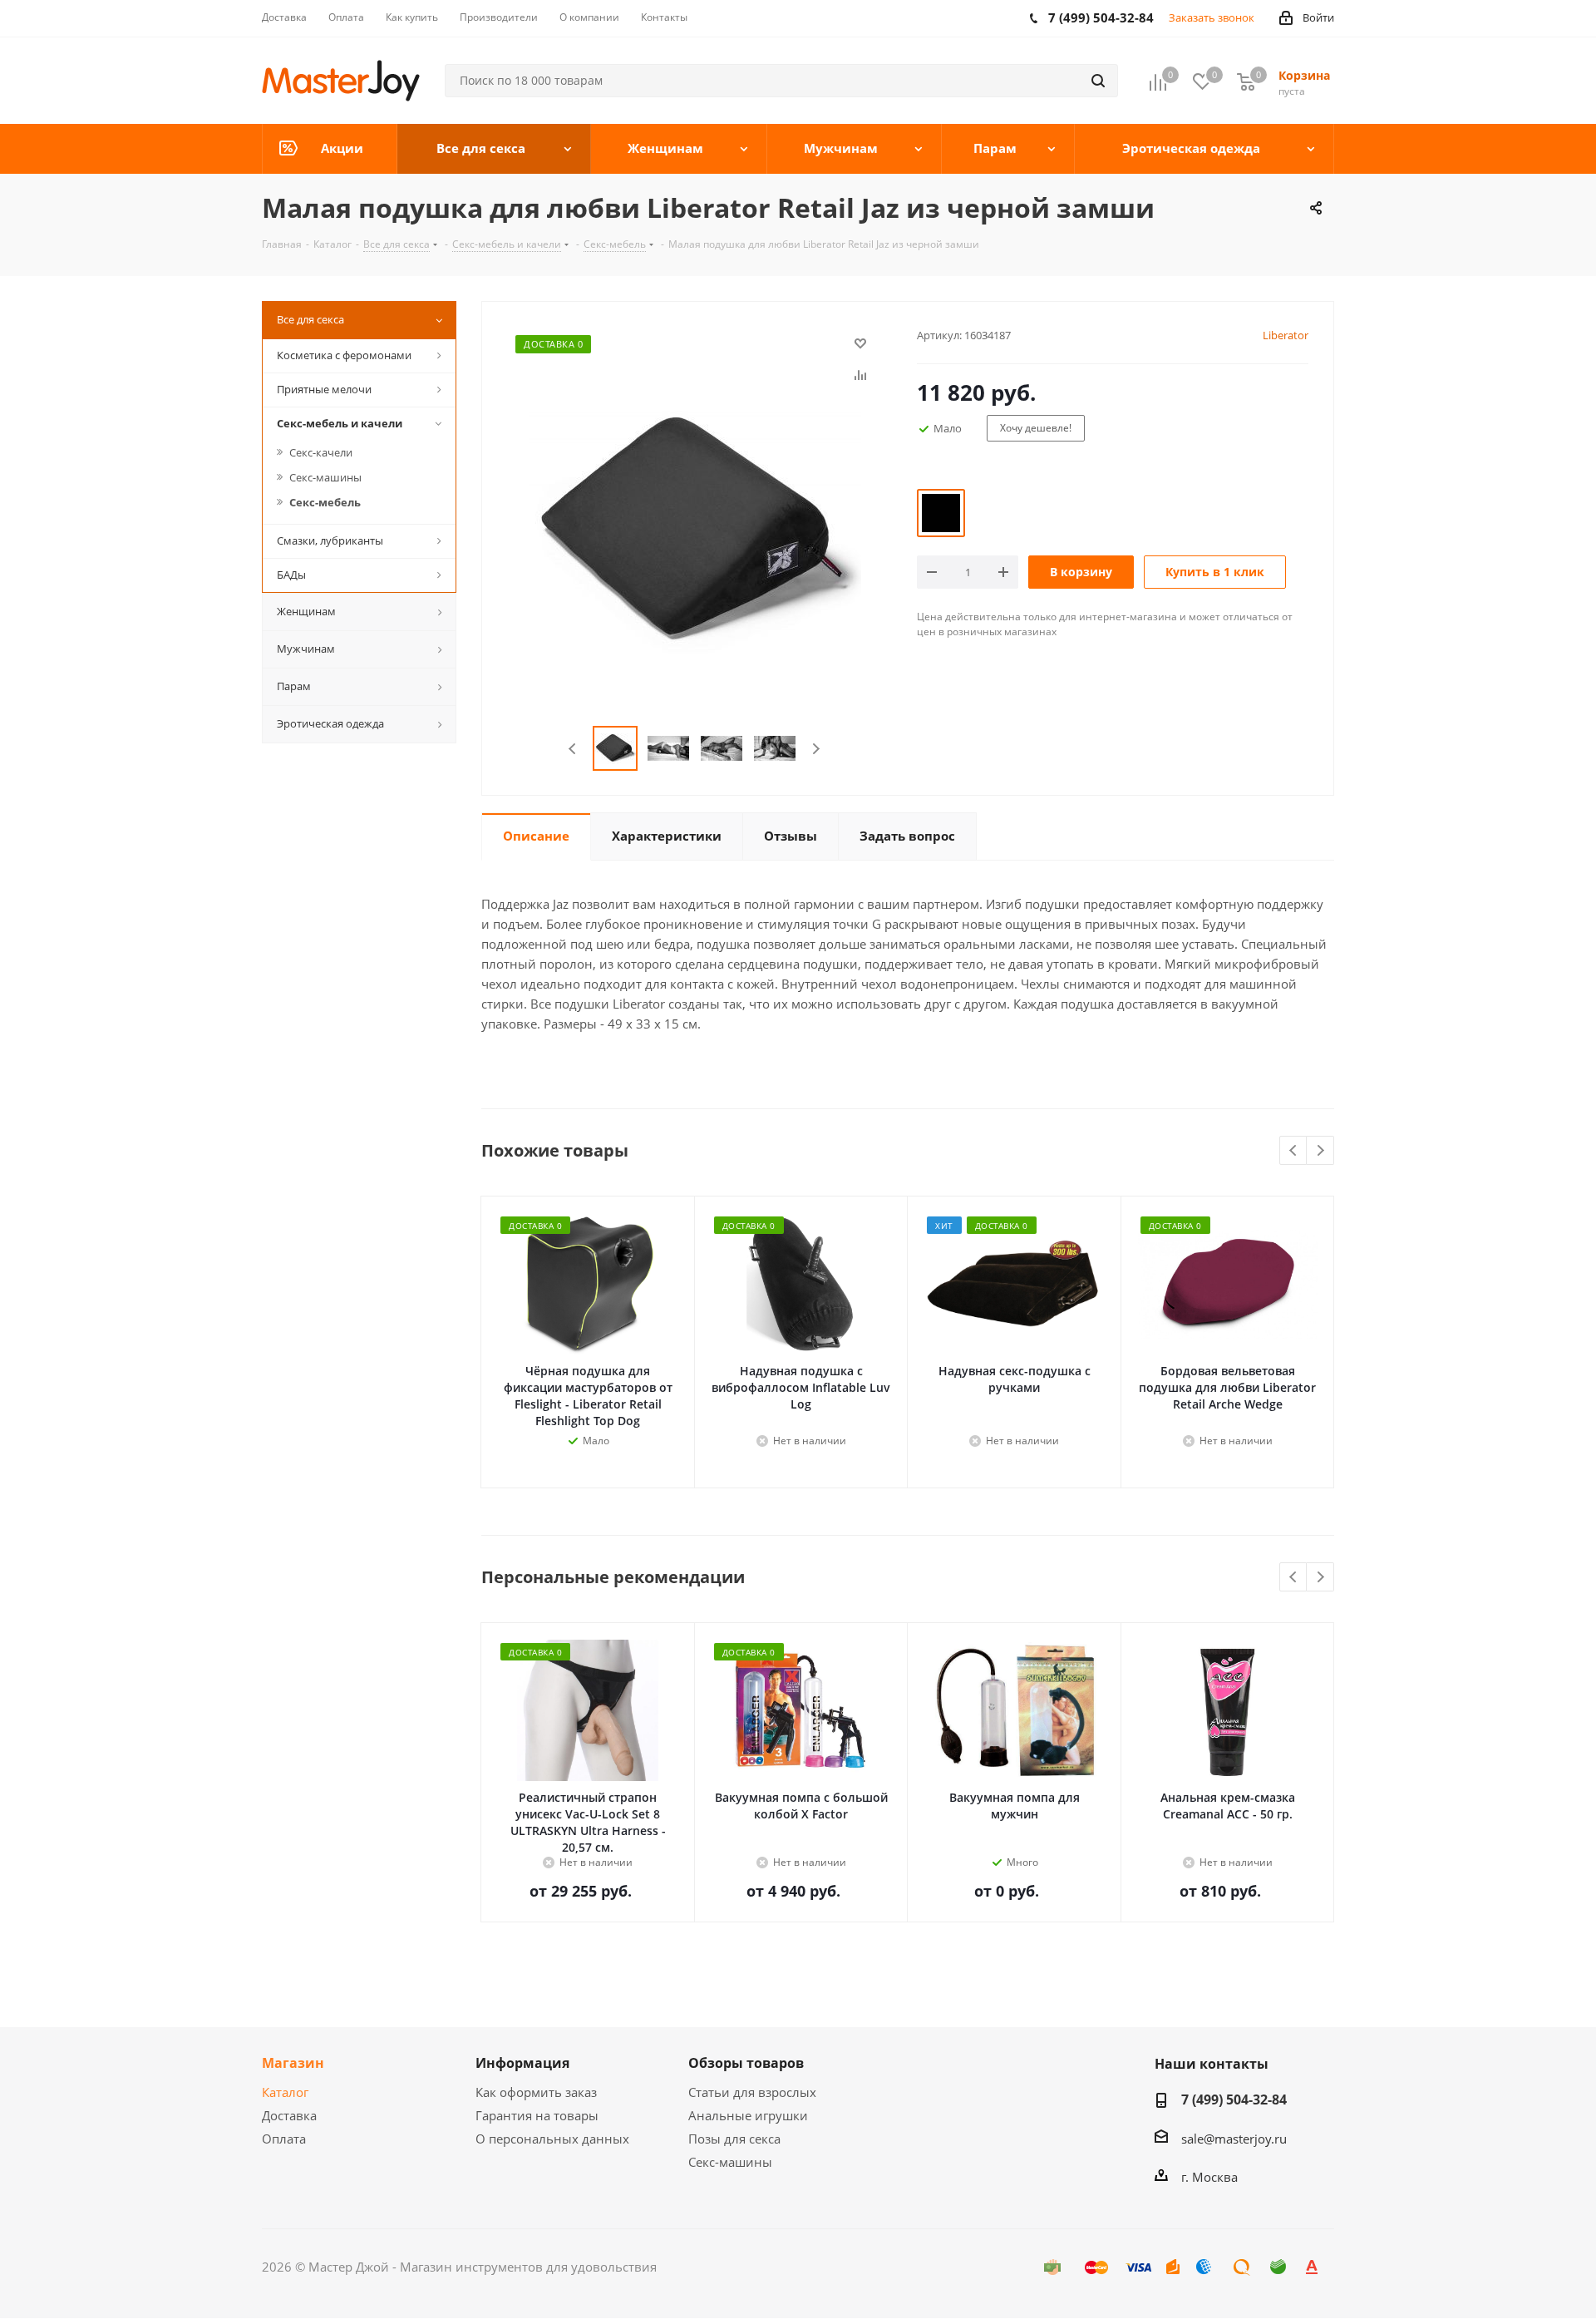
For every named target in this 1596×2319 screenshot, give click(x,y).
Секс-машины (730, 2162)
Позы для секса (734, 2139)
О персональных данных (552, 2139)
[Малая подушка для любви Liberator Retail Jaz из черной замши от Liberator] (695, 533)
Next (816, 749)
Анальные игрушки (748, 2115)
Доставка (289, 2115)
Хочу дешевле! (1036, 428)
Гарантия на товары (537, 2115)
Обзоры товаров (746, 2063)
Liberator (1286, 335)
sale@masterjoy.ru (1234, 2139)
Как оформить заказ (536, 2092)
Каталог (285, 2092)
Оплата (284, 2139)
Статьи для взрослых (752, 2092)
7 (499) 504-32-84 (1234, 2099)
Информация (522, 2063)
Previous (573, 749)
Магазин (293, 2063)
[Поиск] (1098, 81)
